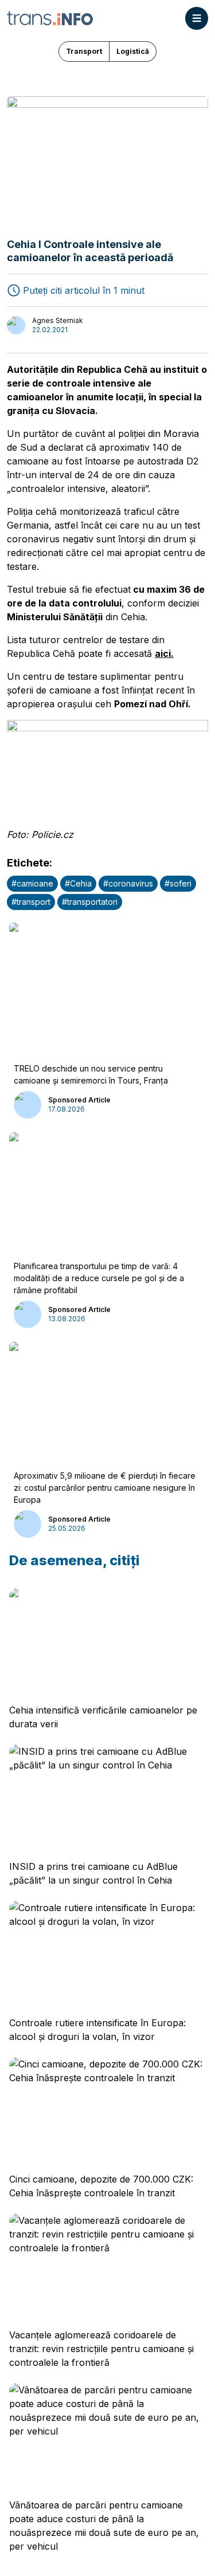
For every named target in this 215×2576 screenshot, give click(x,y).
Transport (84, 51)
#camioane (32, 883)
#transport (31, 902)
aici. (164, 653)
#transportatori (90, 902)
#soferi (178, 883)
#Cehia (78, 883)
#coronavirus (128, 883)
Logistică (133, 51)
